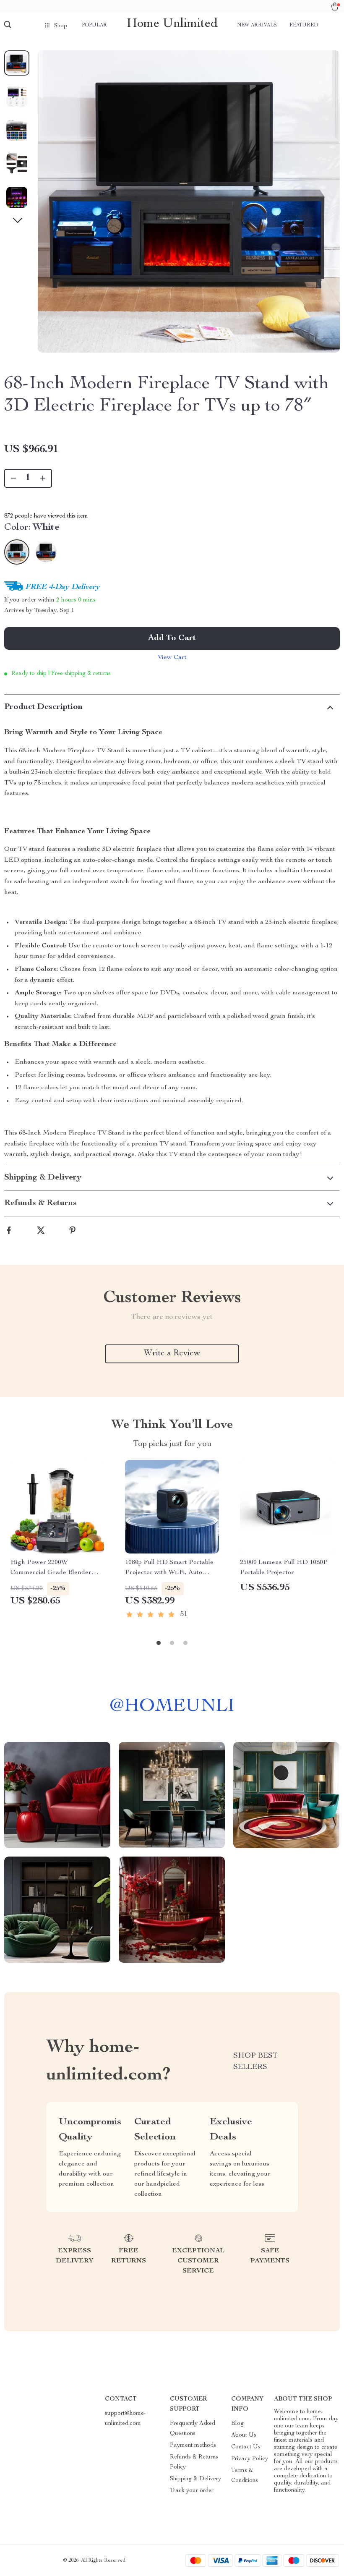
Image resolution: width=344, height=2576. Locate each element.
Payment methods (193, 2445)
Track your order (192, 2491)
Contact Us (246, 2447)
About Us (244, 2435)
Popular (94, 25)
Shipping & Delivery (195, 2479)
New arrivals (257, 25)
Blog (237, 2424)
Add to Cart (172, 638)
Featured (304, 25)
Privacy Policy (250, 2459)
